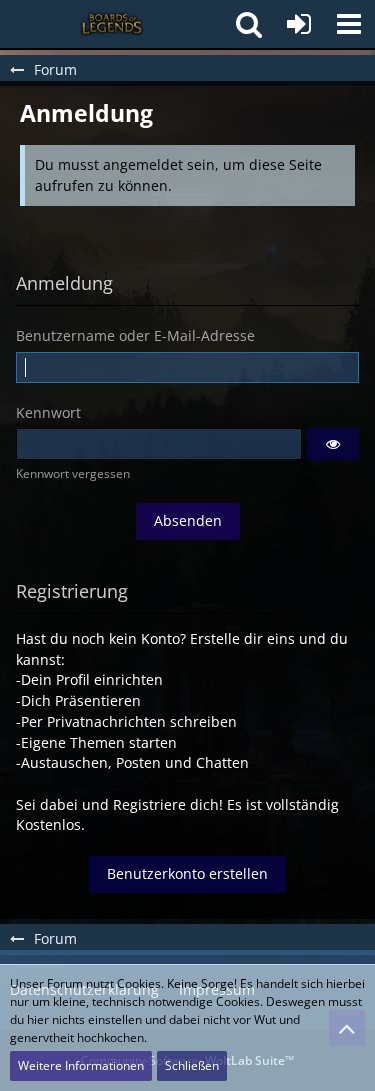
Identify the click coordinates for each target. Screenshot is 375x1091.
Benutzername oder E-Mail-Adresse (135, 335)
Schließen (192, 1065)
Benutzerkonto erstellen (187, 873)
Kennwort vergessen (73, 473)
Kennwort (48, 412)
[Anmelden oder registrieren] (299, 24)
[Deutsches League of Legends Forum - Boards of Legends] (113, 24)
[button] (349, 24)
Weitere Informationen (81, 1065)
